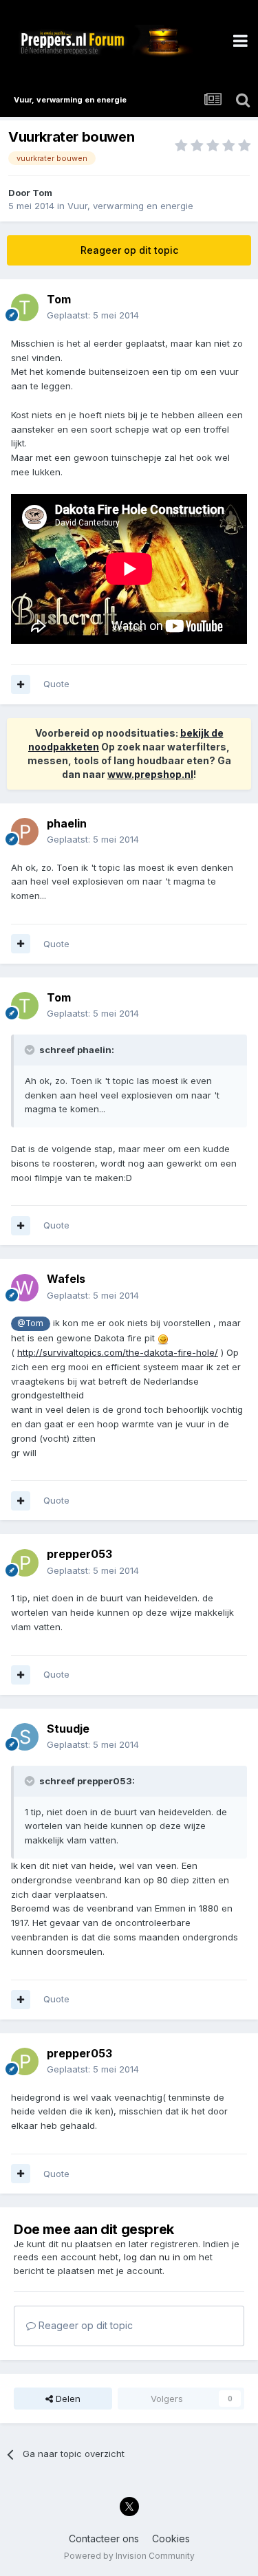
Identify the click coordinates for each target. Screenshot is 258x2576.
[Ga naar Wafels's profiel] (25, 1288)
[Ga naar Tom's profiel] (25, 307)
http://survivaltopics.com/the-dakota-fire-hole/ (118, 1352)
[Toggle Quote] (31, 1050)
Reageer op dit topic (129, 250)
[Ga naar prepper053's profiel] (25, 1563)
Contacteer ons (104, 2539)
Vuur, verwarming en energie (130, 206)
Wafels (66, 1279)
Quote (56, 684)
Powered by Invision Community (129, 2556)
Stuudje (68, 1729)
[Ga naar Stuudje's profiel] (25, 1737)
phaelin (67, 823)
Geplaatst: (93, 315)
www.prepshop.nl (150, 774)
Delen (67, 2399)
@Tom (30, 1323)
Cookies (171, 2539)
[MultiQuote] (21, 684)
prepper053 (79, 1554)
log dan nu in (152, 2257)
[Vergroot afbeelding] (163, 1338)
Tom (42, 193)
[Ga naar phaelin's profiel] (25, 832)
